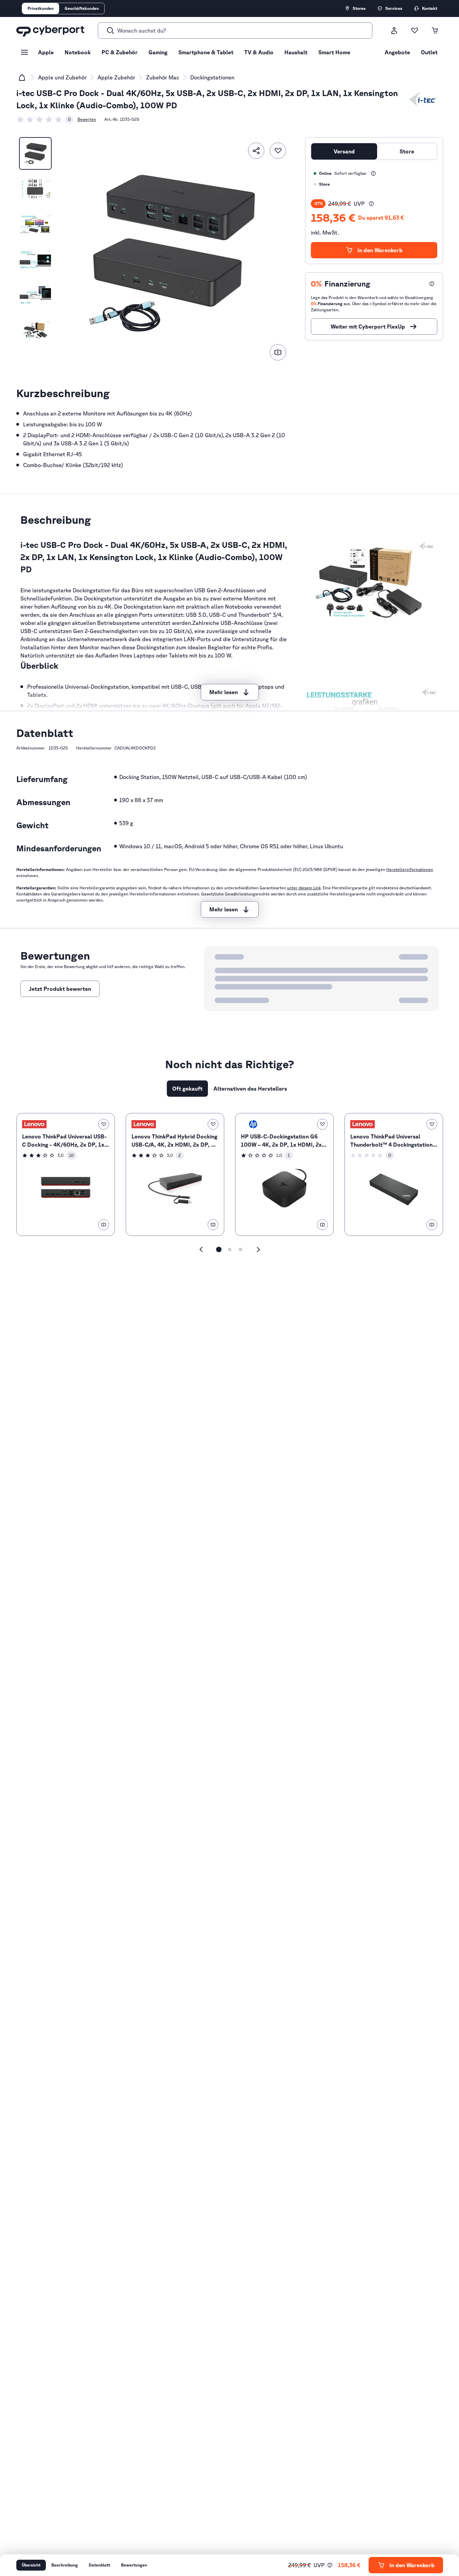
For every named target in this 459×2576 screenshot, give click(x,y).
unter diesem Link (304, 888)
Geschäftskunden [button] (82, 8)
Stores (359, 8)
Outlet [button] (429, 52)
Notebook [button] (78, 52)
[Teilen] (256, 151)
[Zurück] (201, 1249)
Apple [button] (46, 52)
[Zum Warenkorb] (435, 31)
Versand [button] (344, 151)
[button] (371, 204)
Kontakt (430, 8)
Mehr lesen (224, 692)
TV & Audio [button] (259, 52)
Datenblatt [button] (99, 2565)
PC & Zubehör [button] (120, 52)
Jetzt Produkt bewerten (60, 989)
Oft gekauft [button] (187, 1089)
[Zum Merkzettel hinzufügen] (278, 151)
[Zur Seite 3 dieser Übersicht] (241, 1249)
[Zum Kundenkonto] (394, 31)
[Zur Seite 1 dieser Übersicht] (219, 1249)
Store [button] (407, 151)
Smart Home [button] (334, 52)
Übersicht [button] (31, 2565)
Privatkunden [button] (41, 8)
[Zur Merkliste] (414, 31)
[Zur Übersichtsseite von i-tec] (423, 99)
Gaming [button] (158, 52)
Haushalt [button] (296, 52)
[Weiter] (258, 1249)
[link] (45, 119)
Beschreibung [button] (65, 2565)
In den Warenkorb (380, 250)
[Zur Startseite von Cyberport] (50, 31)
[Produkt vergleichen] (278, 352)
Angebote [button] (397, 52)
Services (394, 8)
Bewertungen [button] (134, 2565)
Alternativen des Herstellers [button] (250, 1089)
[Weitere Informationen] (373, 173)
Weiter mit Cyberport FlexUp (368, 327)
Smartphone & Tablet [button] (206, 52)
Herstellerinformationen (410, 869)
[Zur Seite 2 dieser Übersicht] (230, 1249)
